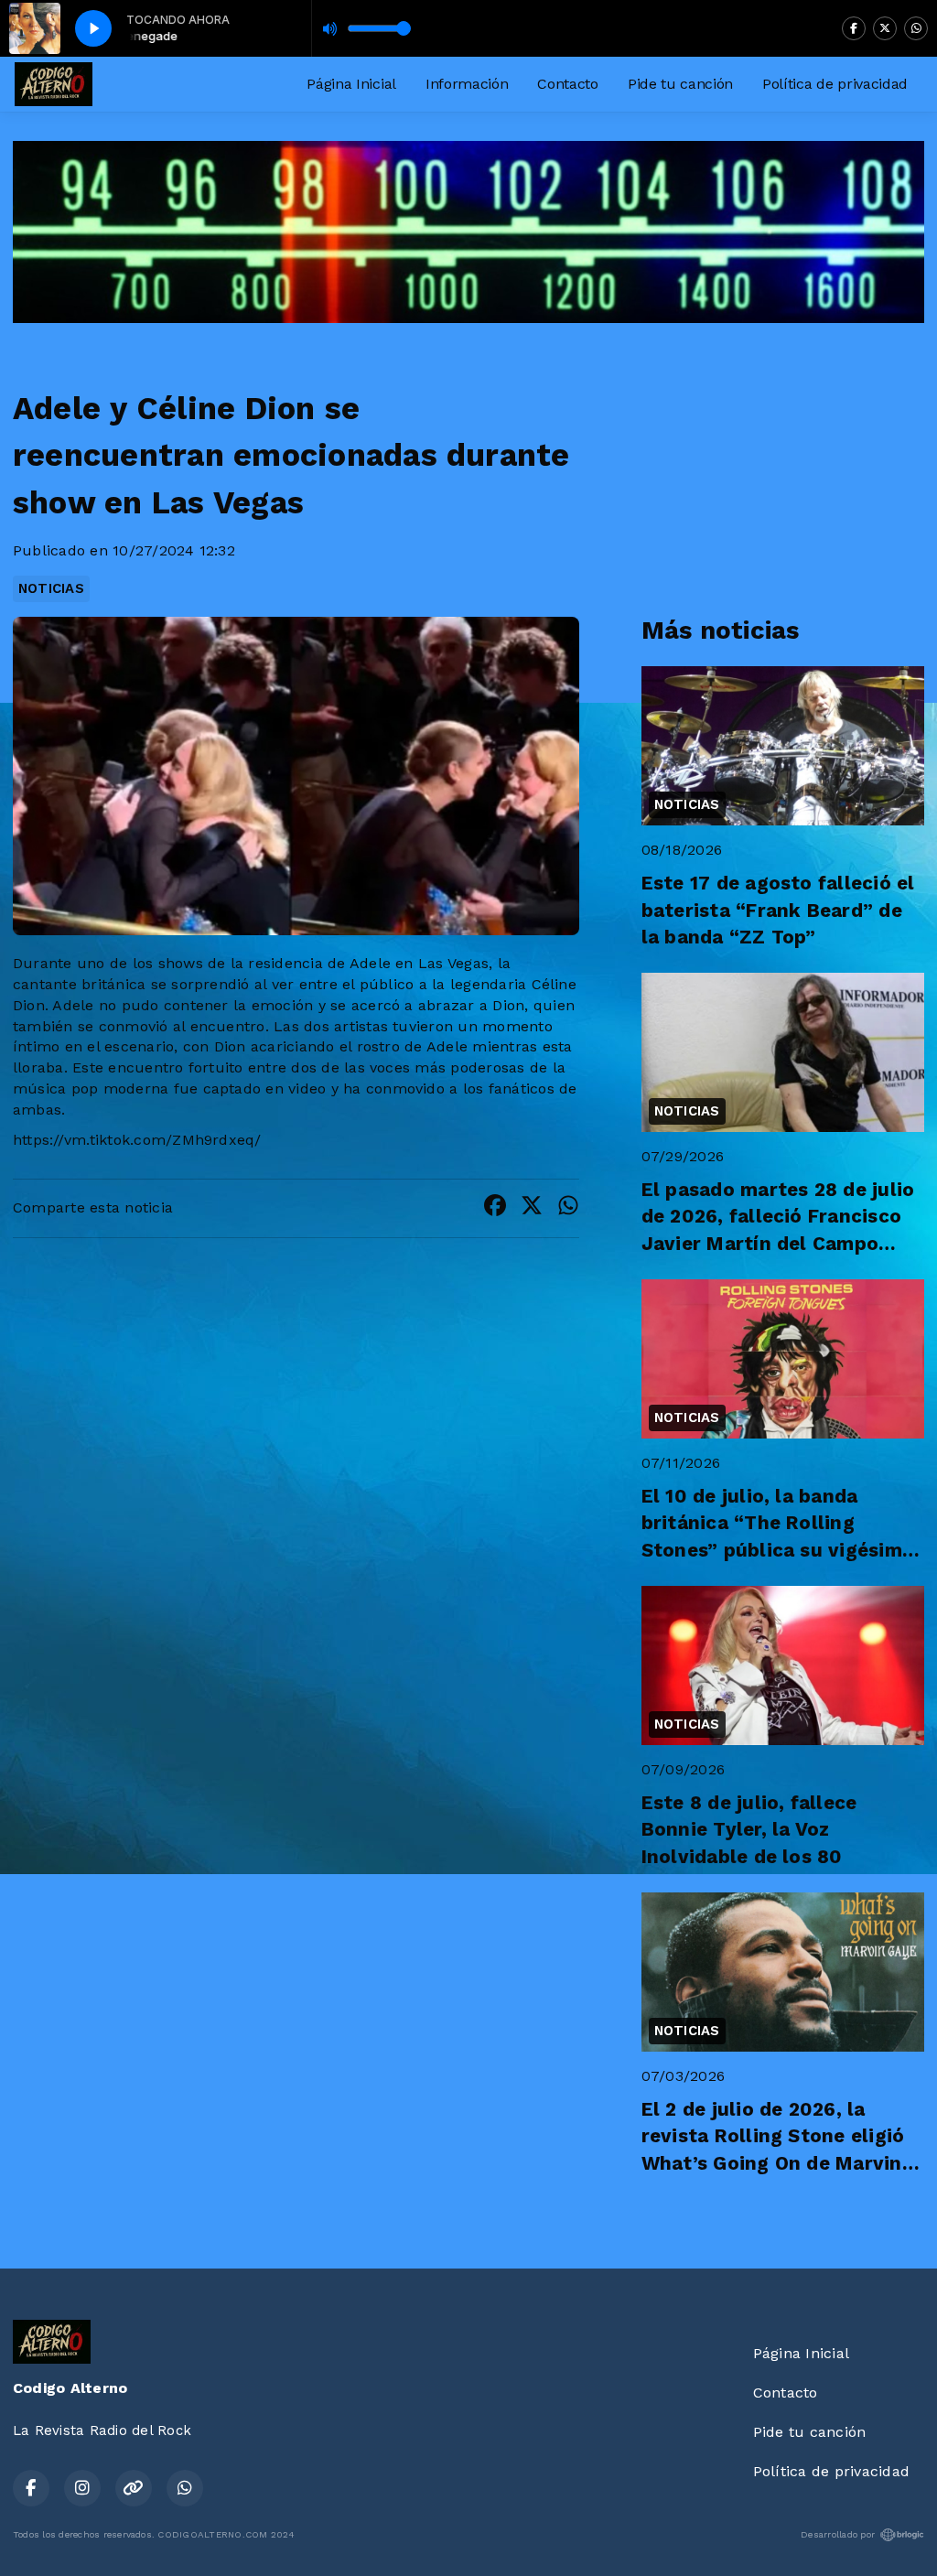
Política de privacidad (835, 84)
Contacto (567, 84)
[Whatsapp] (916, 28)
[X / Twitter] (885, 28)
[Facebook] (854, 28)
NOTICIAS (51, 588)
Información (467, 84)
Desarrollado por (838, 2534)
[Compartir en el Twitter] (532, 1208)
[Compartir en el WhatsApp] (568, 1208)
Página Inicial (351, 84)
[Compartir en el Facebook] (495, 1208)
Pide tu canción (680, 84)
